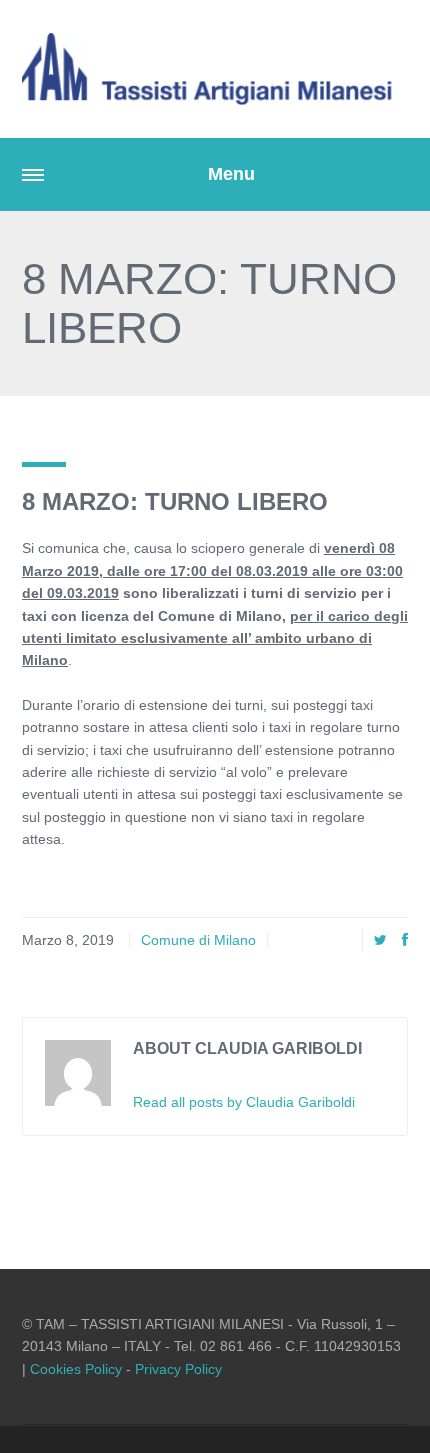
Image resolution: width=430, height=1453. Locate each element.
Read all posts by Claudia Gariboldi (244, 1102)
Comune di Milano (198, 940)
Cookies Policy (76, 1369)
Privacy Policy (178, 1369)
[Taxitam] (215, 69)
